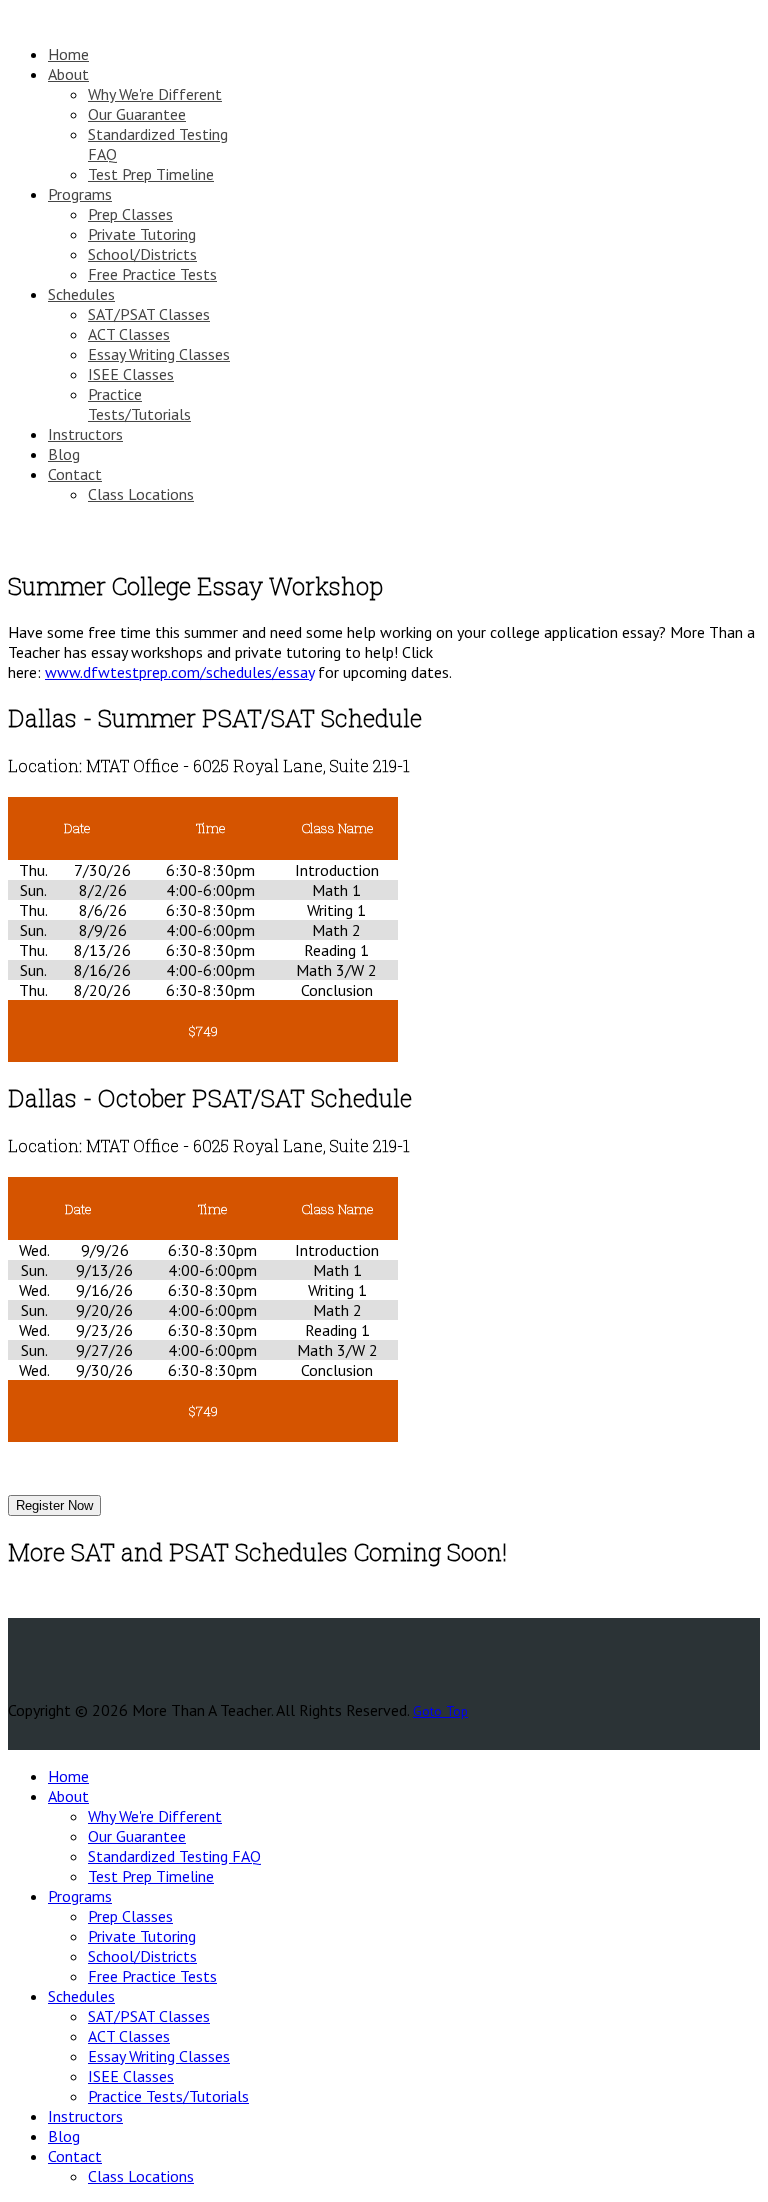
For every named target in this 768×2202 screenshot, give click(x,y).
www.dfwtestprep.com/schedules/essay (179, 672)
